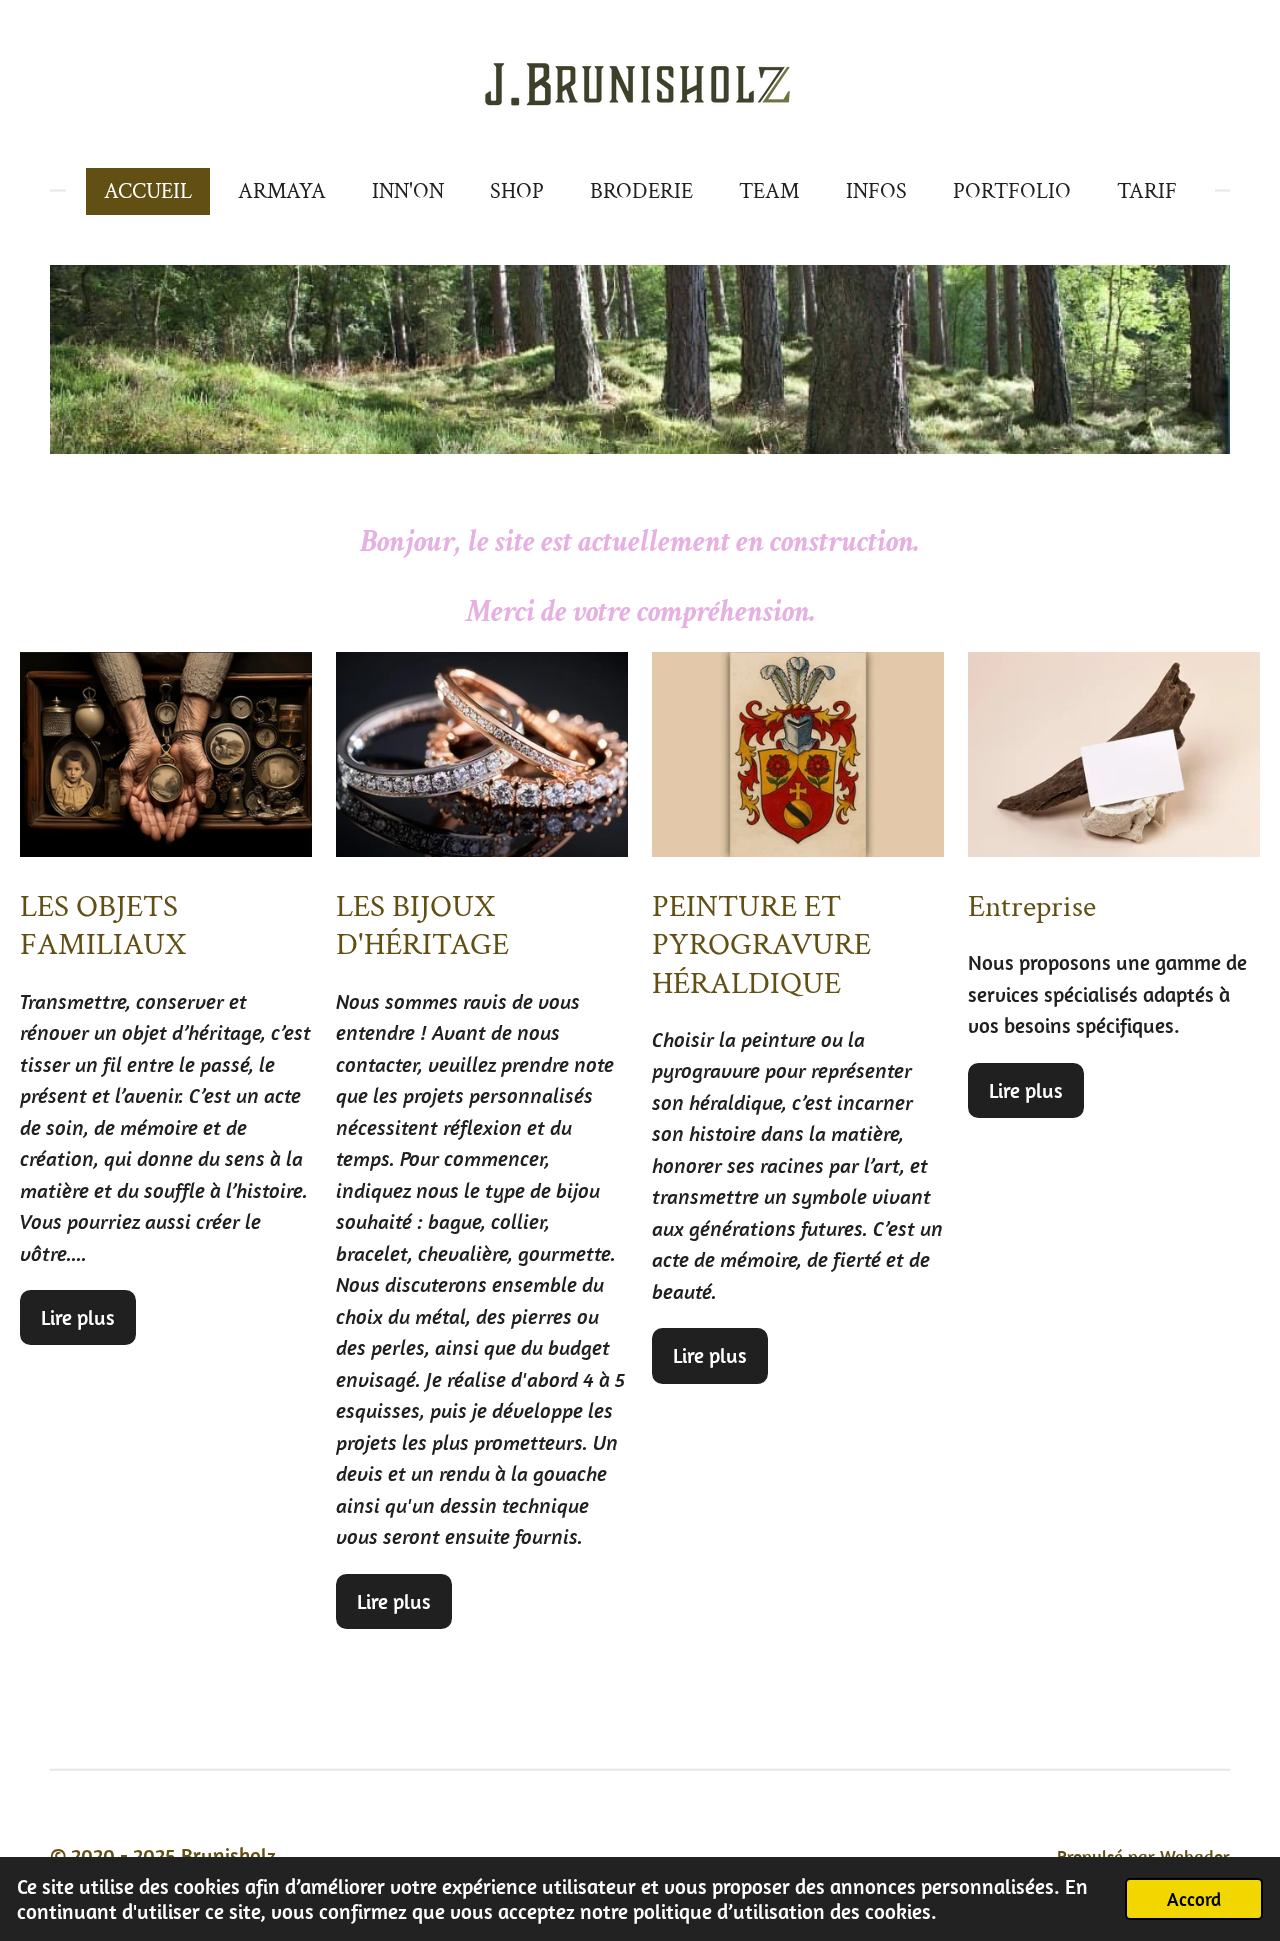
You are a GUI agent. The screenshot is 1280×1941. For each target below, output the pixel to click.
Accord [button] (1194, 1899)
